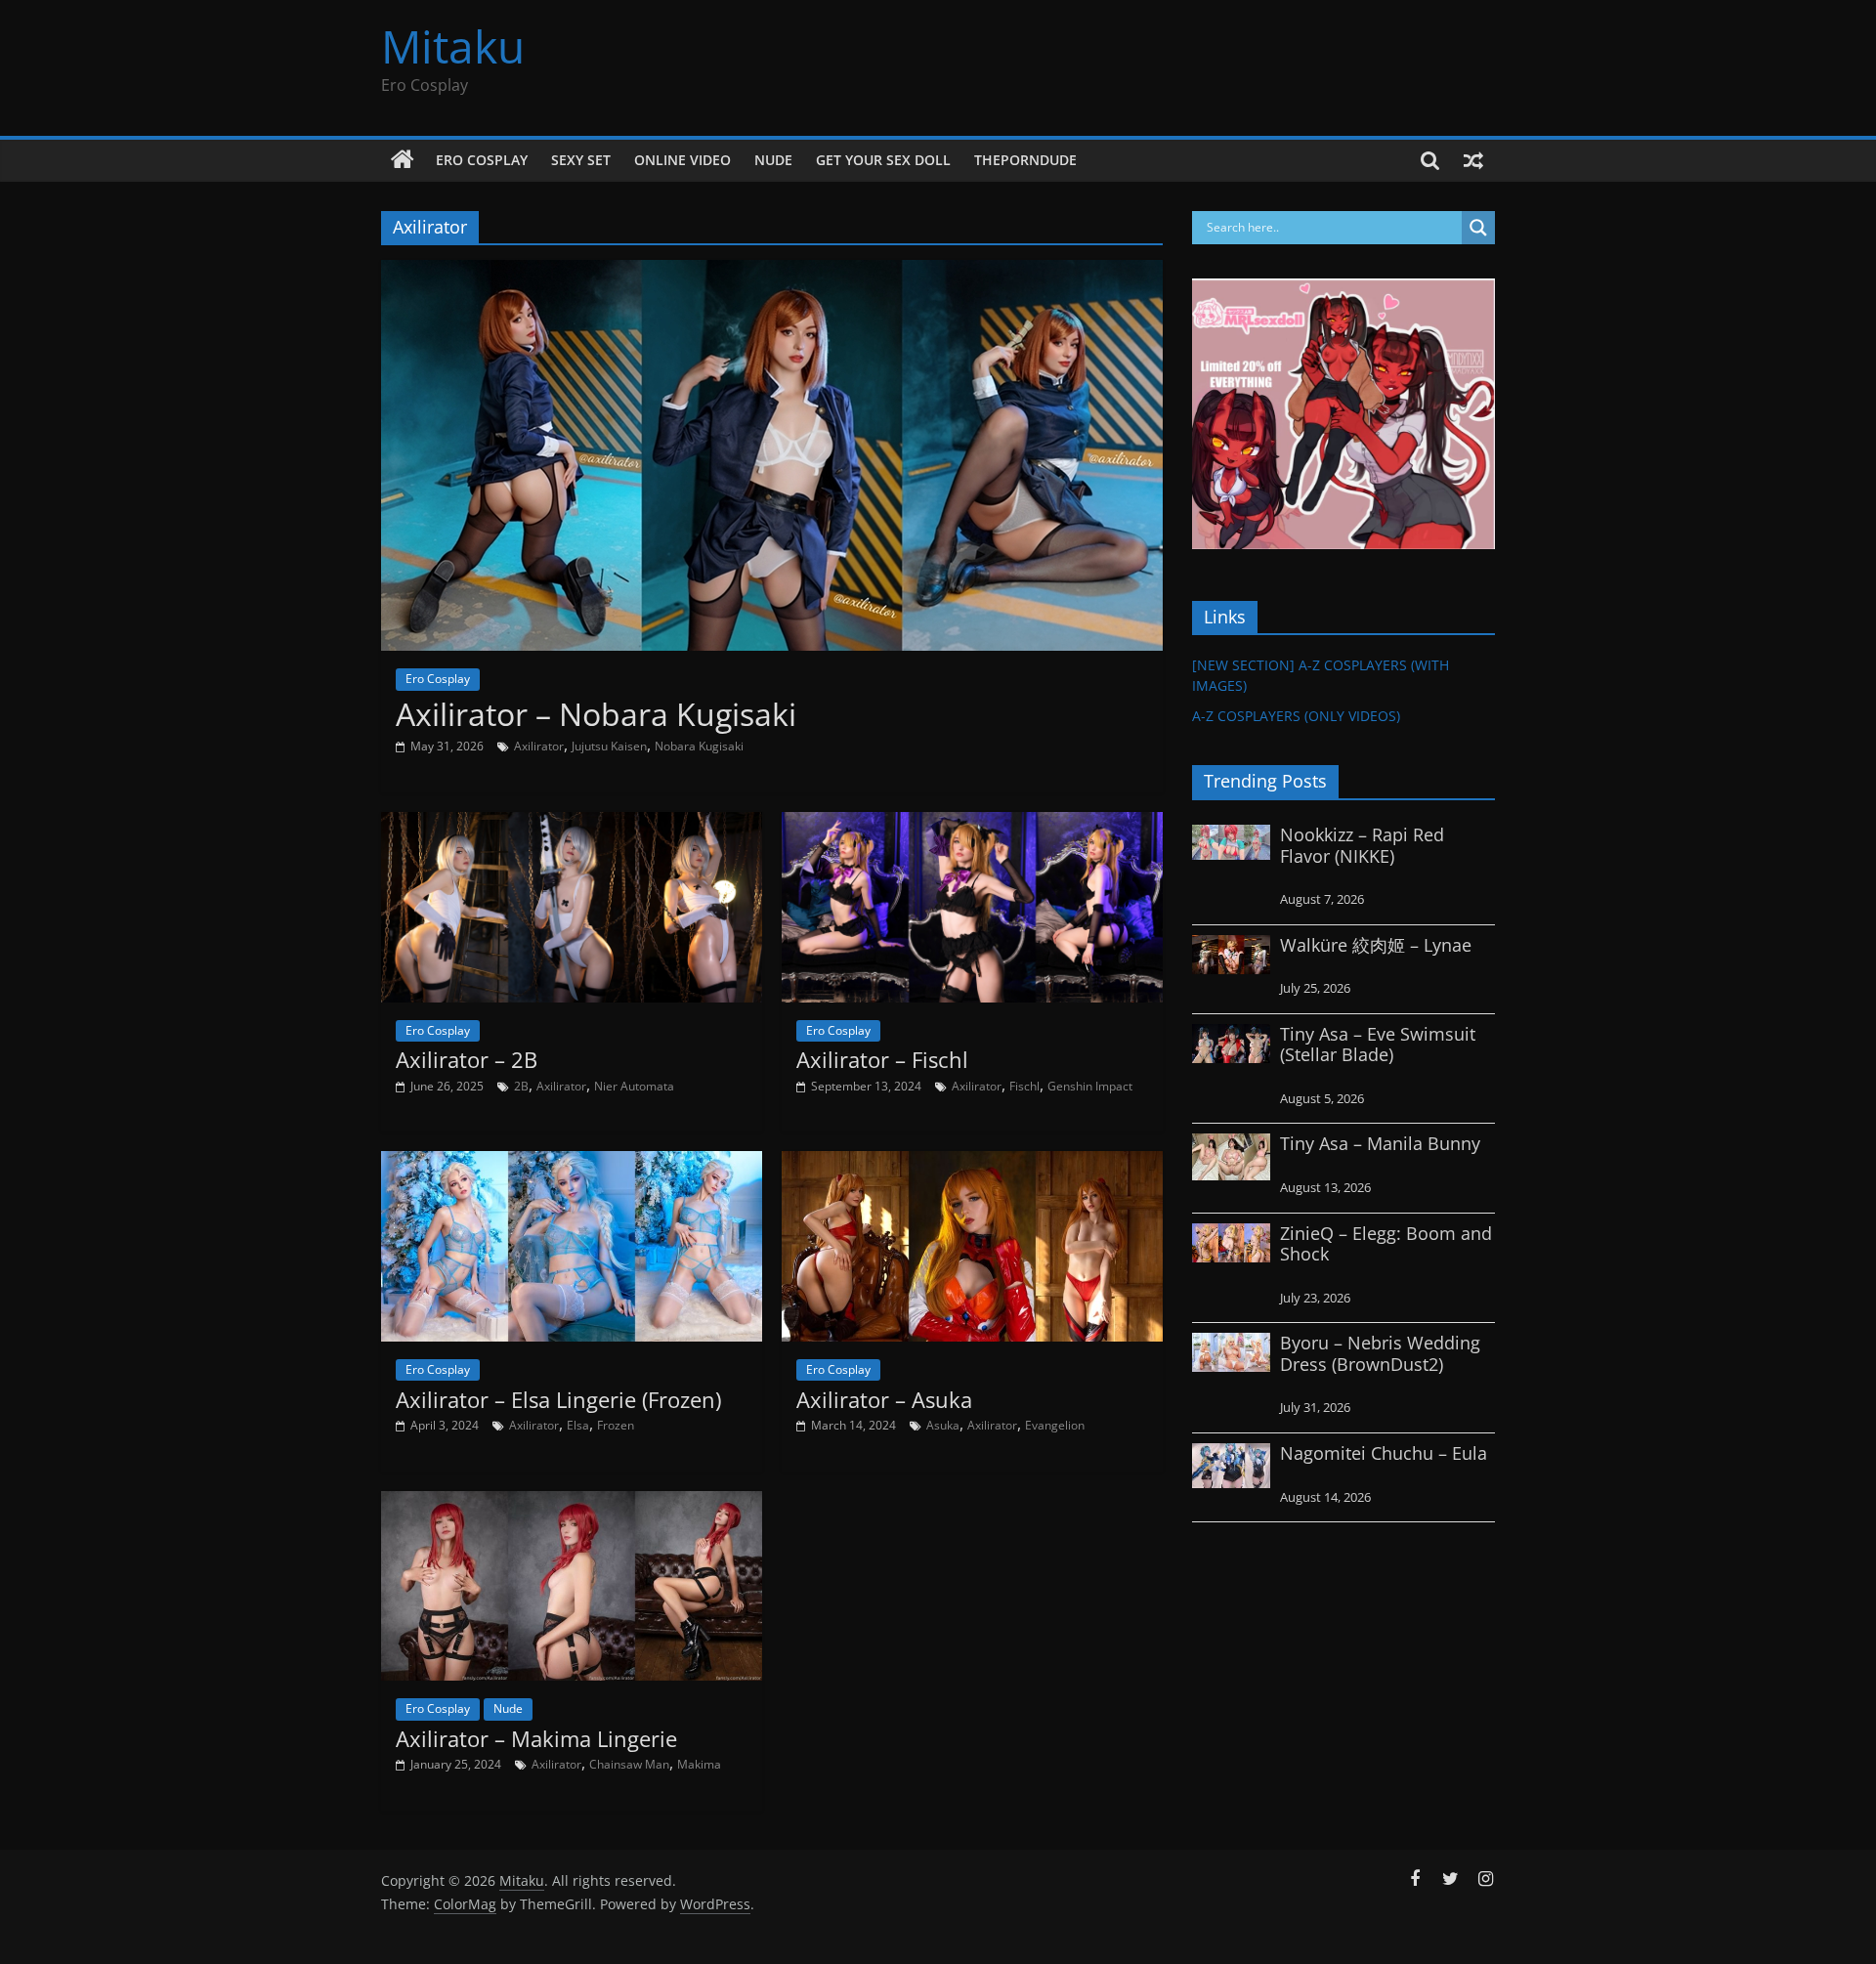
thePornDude (1025, 160)
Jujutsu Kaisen (609, 746)
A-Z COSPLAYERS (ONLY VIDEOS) (1296, 716)
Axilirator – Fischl (882, 1059)
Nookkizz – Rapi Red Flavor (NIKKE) (1362, 845)
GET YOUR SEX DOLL (883, 160)
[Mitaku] (403, 160)
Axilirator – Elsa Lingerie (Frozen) (558, 1399)
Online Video (682, 160)
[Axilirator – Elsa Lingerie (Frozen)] (572, 1163)
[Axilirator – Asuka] (972, 1163)
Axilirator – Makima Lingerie (536, 1738)
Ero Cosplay (482, 160)
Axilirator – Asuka (884, 1399)
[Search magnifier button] (1478, 228)
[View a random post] (1473, 160)
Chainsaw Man (629, 1764)
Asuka (943, 1425)
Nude (773, 160)
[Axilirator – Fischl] (972, 824)
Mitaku (453, 46)
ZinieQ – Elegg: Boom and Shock (1386, 1244)
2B (521, 1086)
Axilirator (539, 746)
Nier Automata (634, 1086)
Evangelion (1055, 1425)
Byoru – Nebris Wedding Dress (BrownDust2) (1380, 1353)
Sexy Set (581, 160)
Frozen (616, 1425)
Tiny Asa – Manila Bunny (1380, 1143)
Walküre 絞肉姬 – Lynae (1376, 945)
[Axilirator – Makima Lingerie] (572, 1503)
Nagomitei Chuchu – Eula (1384, 1453)
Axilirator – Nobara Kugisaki (596, 714)
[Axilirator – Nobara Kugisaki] (772, 272)
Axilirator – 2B (467, 1059)
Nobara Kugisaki (699, 746)
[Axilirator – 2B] (572, 824)
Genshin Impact (1090, 1086)
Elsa (578, 1425)
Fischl (1024, 1086)
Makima (699, 1764)
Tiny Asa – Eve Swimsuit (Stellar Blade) (1378, 1045)
